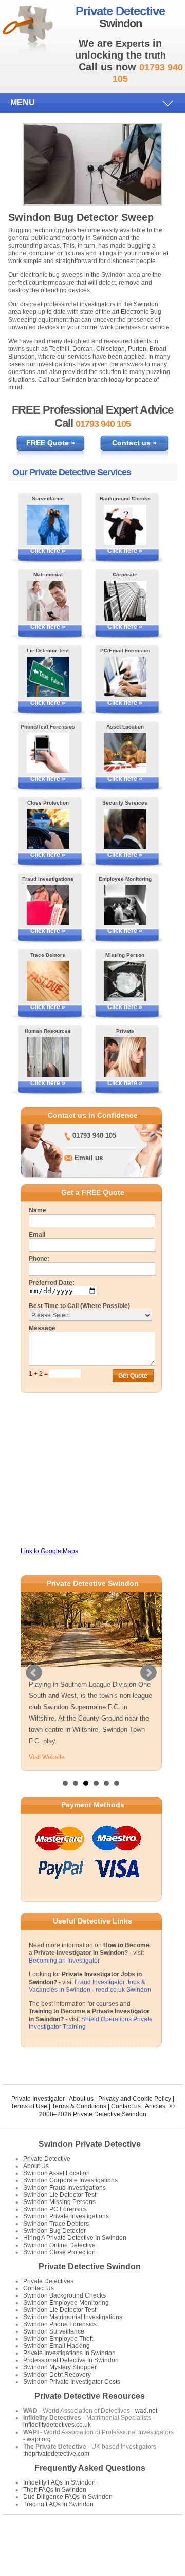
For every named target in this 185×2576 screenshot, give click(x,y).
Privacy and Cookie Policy (135, 2098)
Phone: (39, 1259)
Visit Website (47, 1757)
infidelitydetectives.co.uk (57, 2424)
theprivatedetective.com (56, 2453)
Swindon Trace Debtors (56, 2223)
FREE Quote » (51, 443)
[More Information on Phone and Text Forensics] (48, 753)
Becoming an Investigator (64, 1959)
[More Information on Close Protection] (48, 829)
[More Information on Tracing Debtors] (48, 981)
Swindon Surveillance (54, 2330)
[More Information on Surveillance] (48, 525)
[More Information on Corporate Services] (125, 601)
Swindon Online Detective (59, 2244)
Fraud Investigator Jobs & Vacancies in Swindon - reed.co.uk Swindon (90, 1985)
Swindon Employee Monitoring (66, 2302)
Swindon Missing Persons (59, 2201)
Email (37, 1235)
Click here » (48, 551)
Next (149, 1672)
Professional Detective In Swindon (71, 2359)
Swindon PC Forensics (55, 2208)
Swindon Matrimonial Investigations (73, 2316)
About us (81, 2098)
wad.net (146, 2410)
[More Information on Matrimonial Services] (48, 601)
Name (38, 1210)
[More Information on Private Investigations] (125, 1057)
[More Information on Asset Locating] (125, 753)
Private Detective (47, 2158)
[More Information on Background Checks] (125, 525)
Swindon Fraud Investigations (64, 2187)
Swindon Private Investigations (66, 2215)
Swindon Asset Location (57, 2172)
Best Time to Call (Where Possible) (79, 1306)
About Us (36, 2165)
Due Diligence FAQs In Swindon (68, 2496)
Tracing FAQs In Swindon (58, 2503)
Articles (155, 2105)
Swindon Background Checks (64, 2294)
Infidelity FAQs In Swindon (59, 2481)
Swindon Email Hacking (57, 2345)
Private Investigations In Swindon (69, 2352)
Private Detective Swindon (90, 2265)
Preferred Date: (52, 1283)
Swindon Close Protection (59, 2251)
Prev (34, 1672)
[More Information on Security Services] (125, 829)
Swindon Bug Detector (54, 2230)
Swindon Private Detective (90, 2143)
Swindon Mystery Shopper (60, 2366)
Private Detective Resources (90, 2395)
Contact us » (134, 443)
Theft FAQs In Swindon (55, 2489)
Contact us (126, 2105)
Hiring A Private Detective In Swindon (75, 2237)
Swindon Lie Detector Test (60, 2194)
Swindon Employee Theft (58, 2338)
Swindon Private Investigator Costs (72, 2381)
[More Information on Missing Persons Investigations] (125, 981)
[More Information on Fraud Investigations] (48, 905)
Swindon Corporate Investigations (70, 2179)
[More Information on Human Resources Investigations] (48, 1057)
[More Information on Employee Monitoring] (125, 905)
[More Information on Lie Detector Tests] (48, 677)
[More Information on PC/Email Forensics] (125, 677)
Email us (89, 1158)
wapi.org (39, 2438)
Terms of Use (29, 2105)
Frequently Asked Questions (90, 2467)
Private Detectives (48, 2280)
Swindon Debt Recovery (57, 2374)
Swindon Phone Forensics (60, 2323)
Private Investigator (38, 2098)
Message (42, 1328)
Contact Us (39, 2287)
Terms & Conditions (79, 2105)
